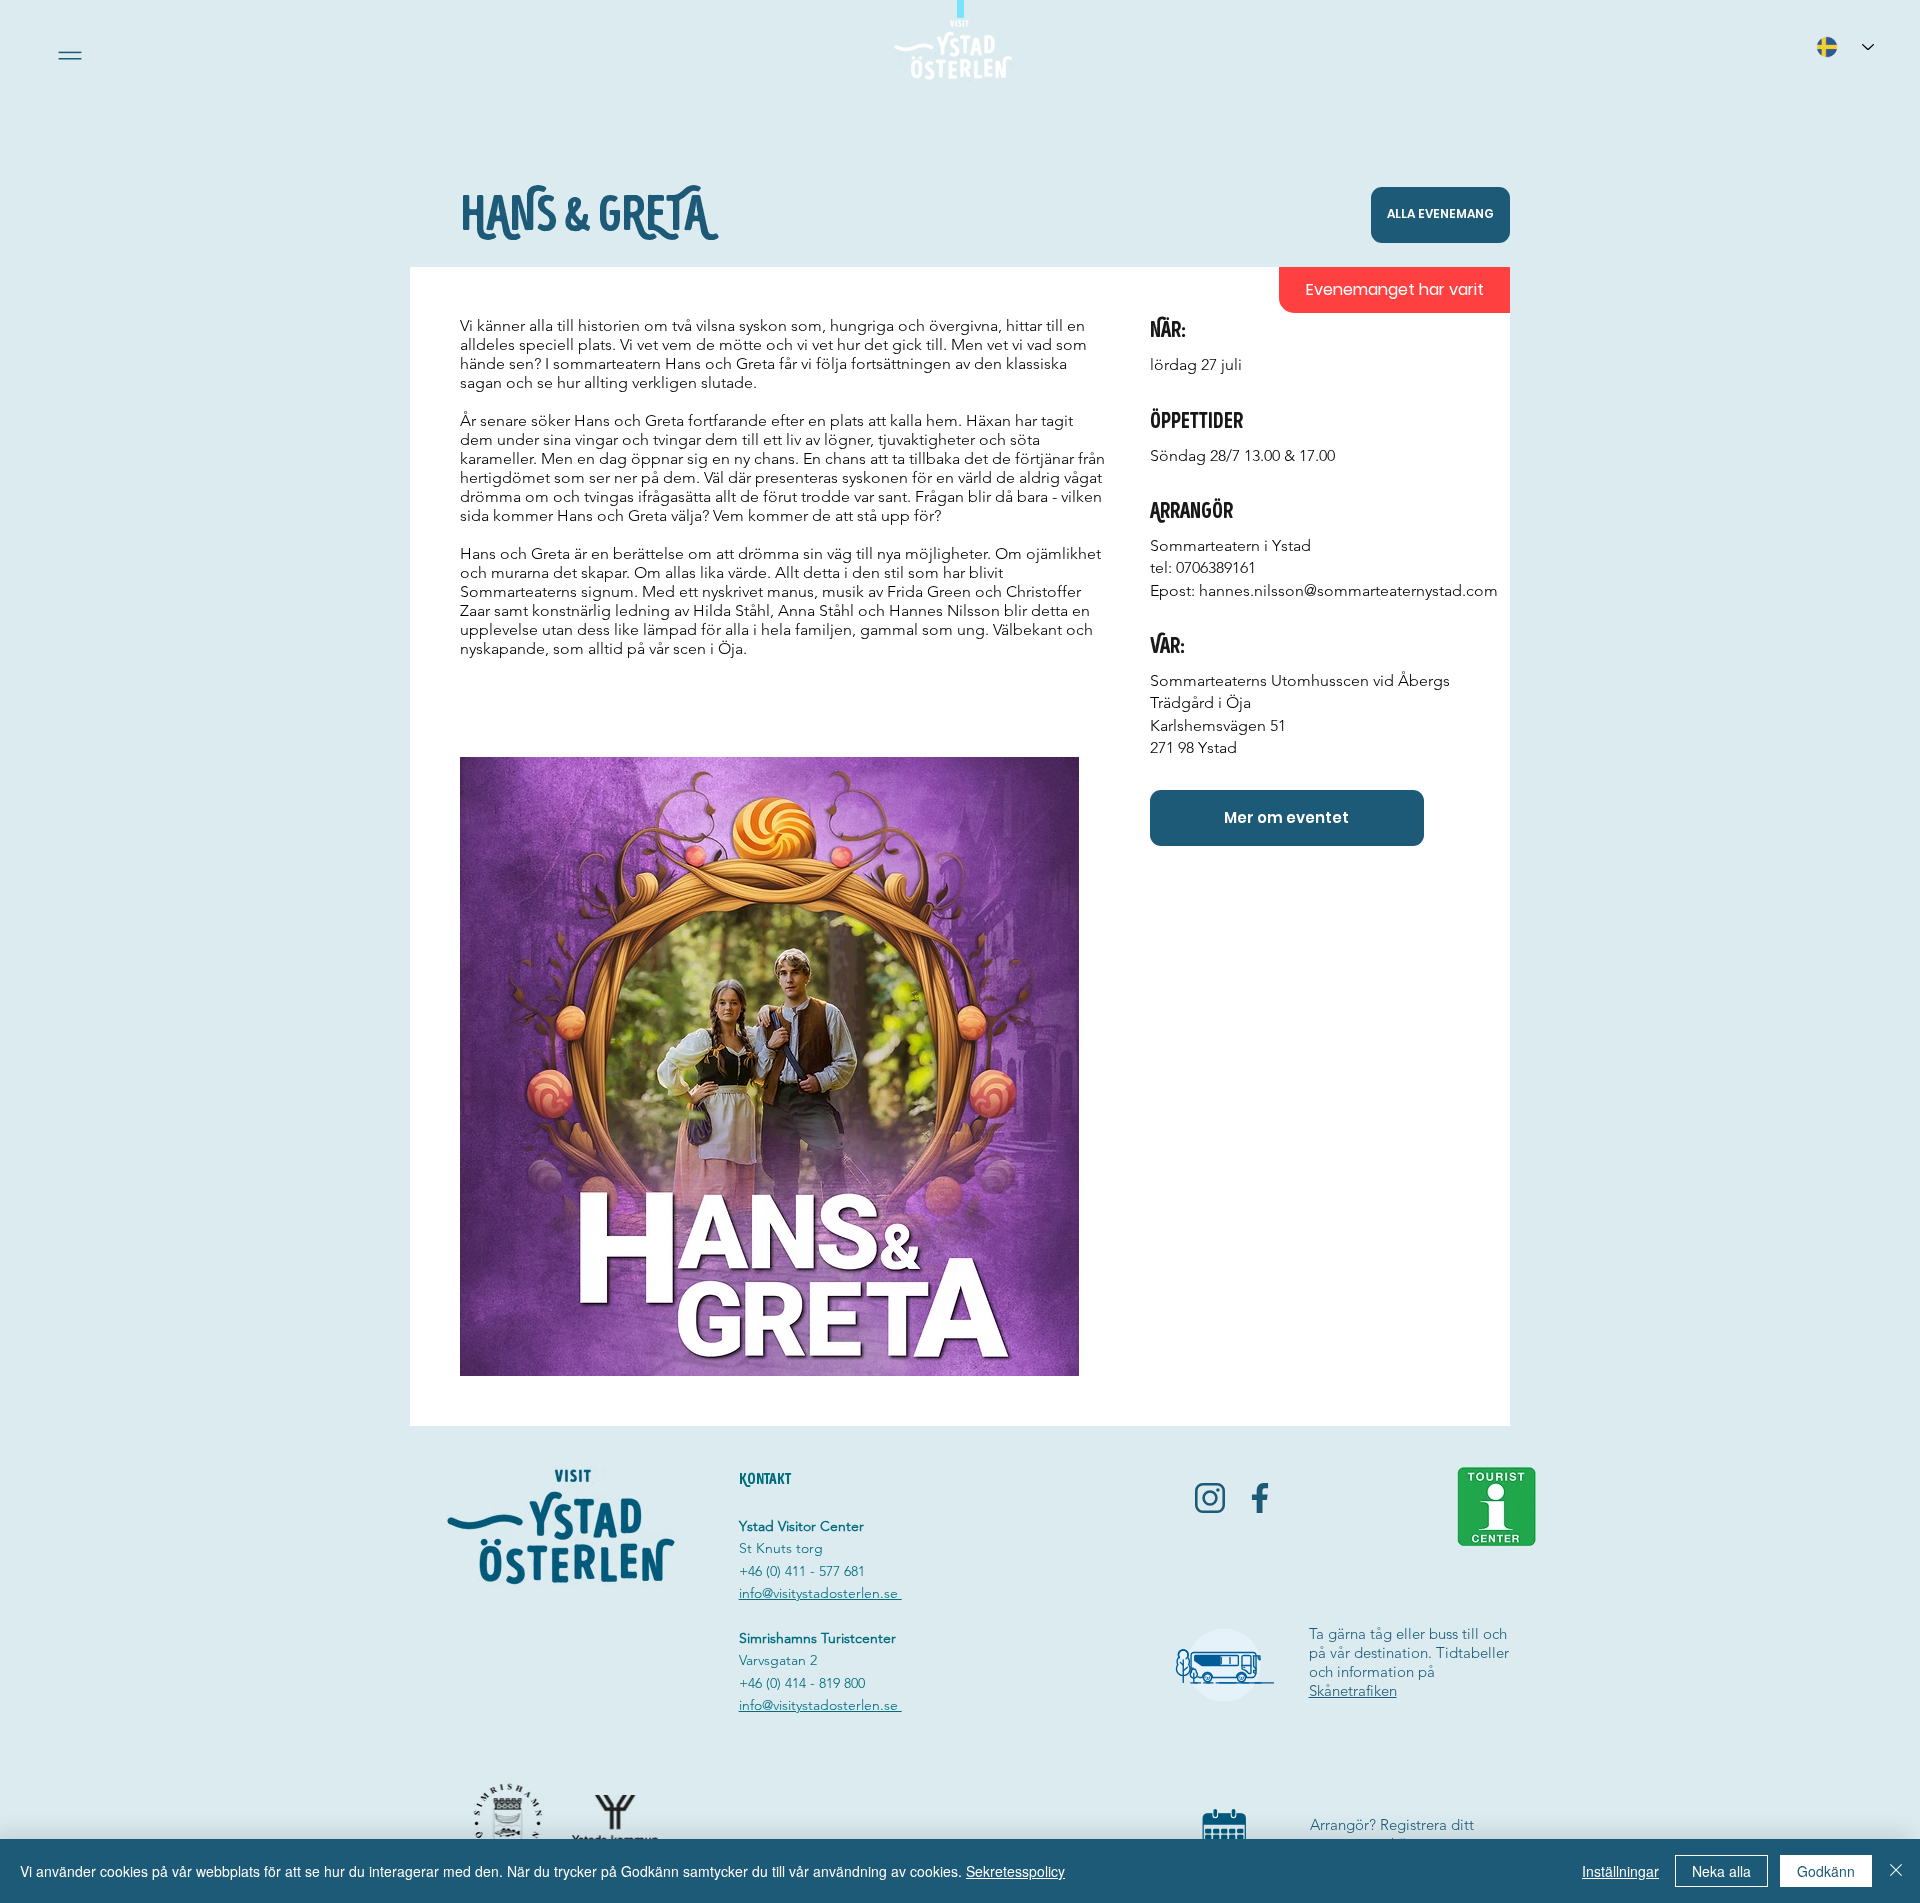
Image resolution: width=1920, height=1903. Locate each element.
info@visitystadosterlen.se (820, 1593)
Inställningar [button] (1620, 1871)
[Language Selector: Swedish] (1845, 46)
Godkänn (1826, 1871)
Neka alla (1721, 1871)
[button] (70, 55)
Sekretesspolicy (1015, 1871)
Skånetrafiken (1353, 1690)
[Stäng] (1896, 1871)
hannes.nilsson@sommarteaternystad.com (1348, 590)
